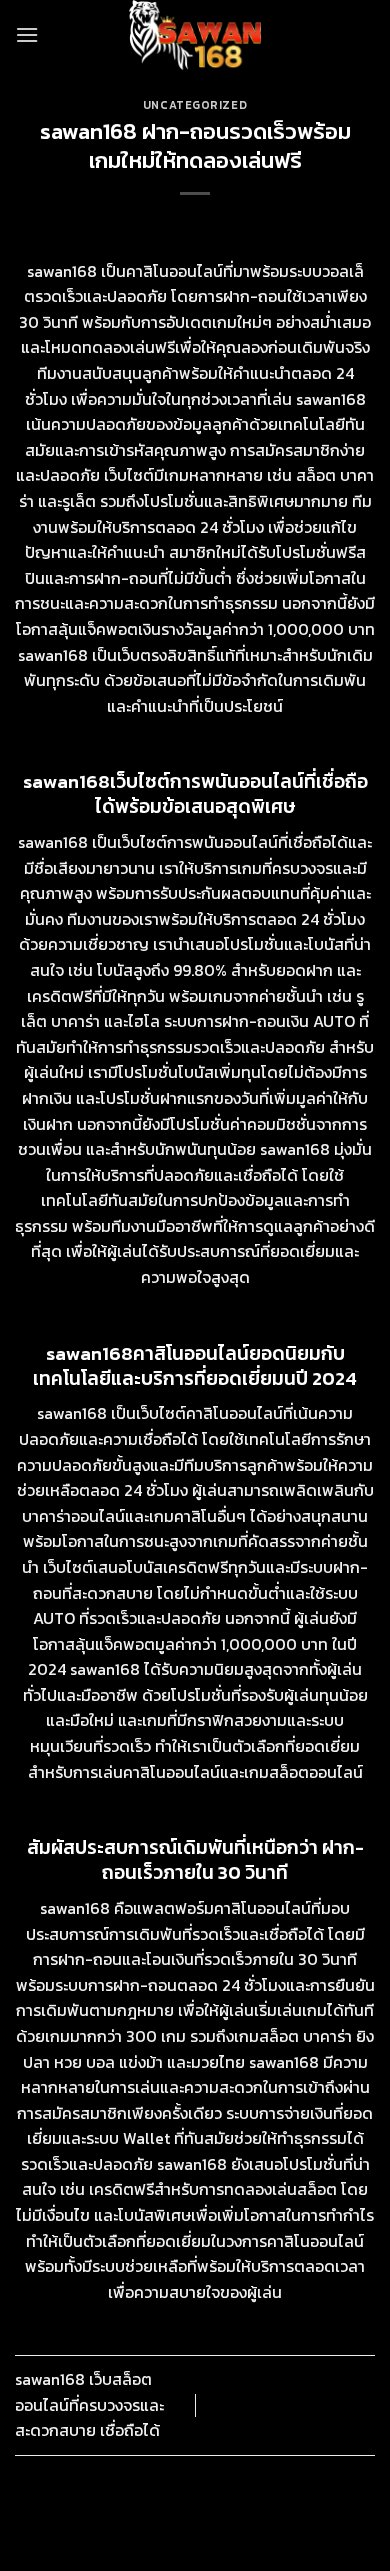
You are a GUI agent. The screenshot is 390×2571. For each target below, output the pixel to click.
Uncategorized (195, 105)
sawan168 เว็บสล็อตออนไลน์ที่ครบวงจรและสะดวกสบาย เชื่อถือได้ (89, 2404)
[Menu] (27, 34)
